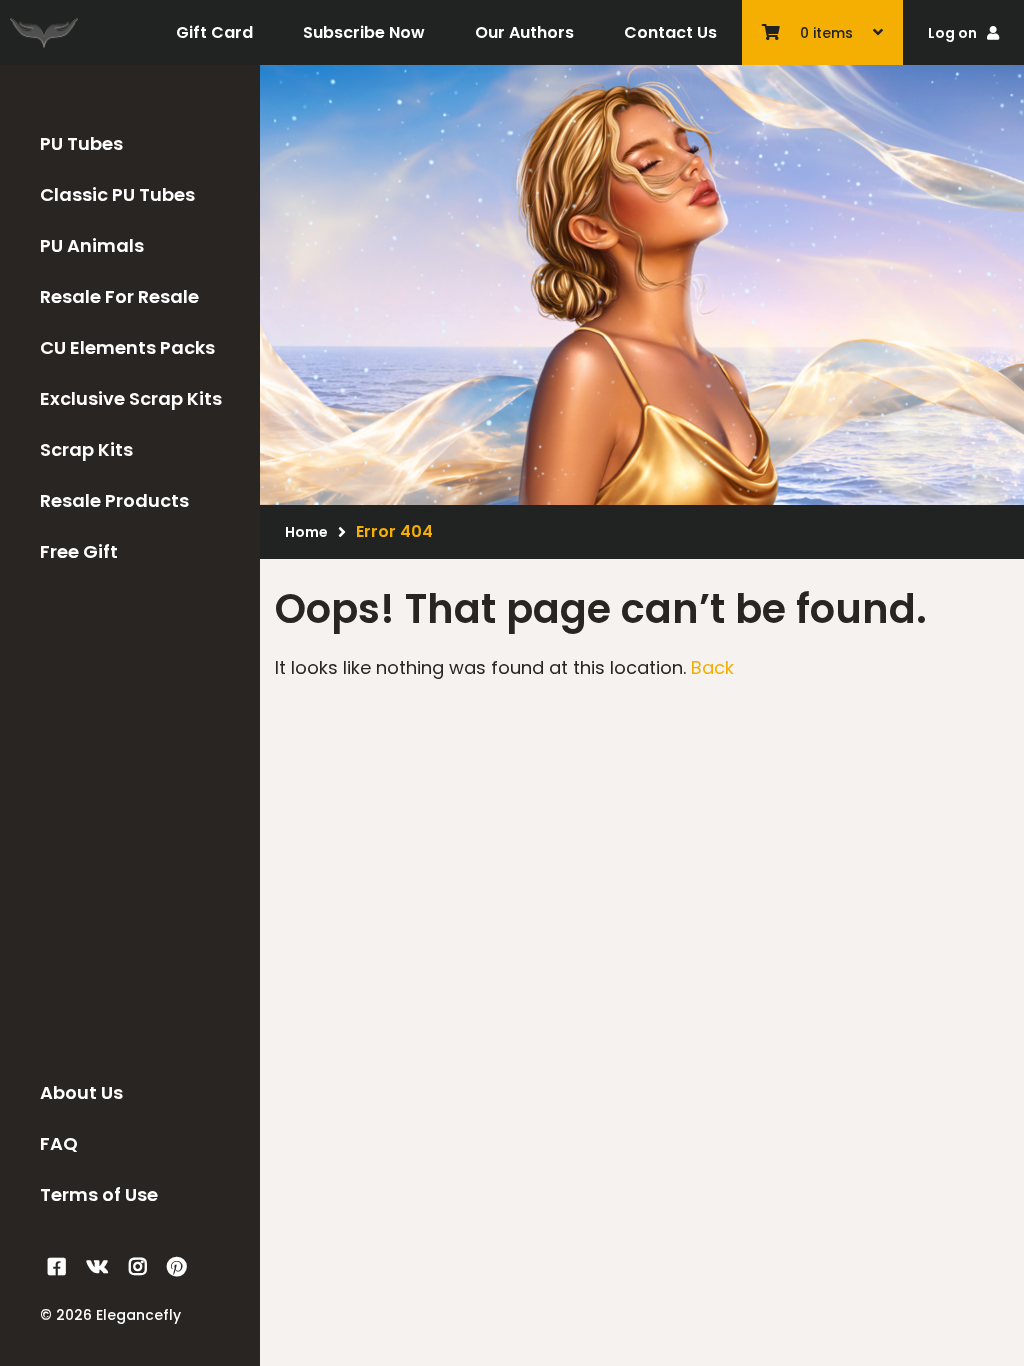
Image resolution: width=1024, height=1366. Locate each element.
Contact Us (670, 32)
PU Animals (92, 245)
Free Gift (79, 551)
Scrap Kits (86, 449)
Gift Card (214, 32)
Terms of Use (99, 1194)
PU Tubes (81, 143)
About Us (81, 1092)
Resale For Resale (119, 296)
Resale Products (114, 500)
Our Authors (524, 32)
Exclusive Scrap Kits (131, 398)
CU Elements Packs (127, 347)
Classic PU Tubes (117, 194)
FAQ (59, 1143)
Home (306, 532)
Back (712, 667)
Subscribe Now (364, 32)
